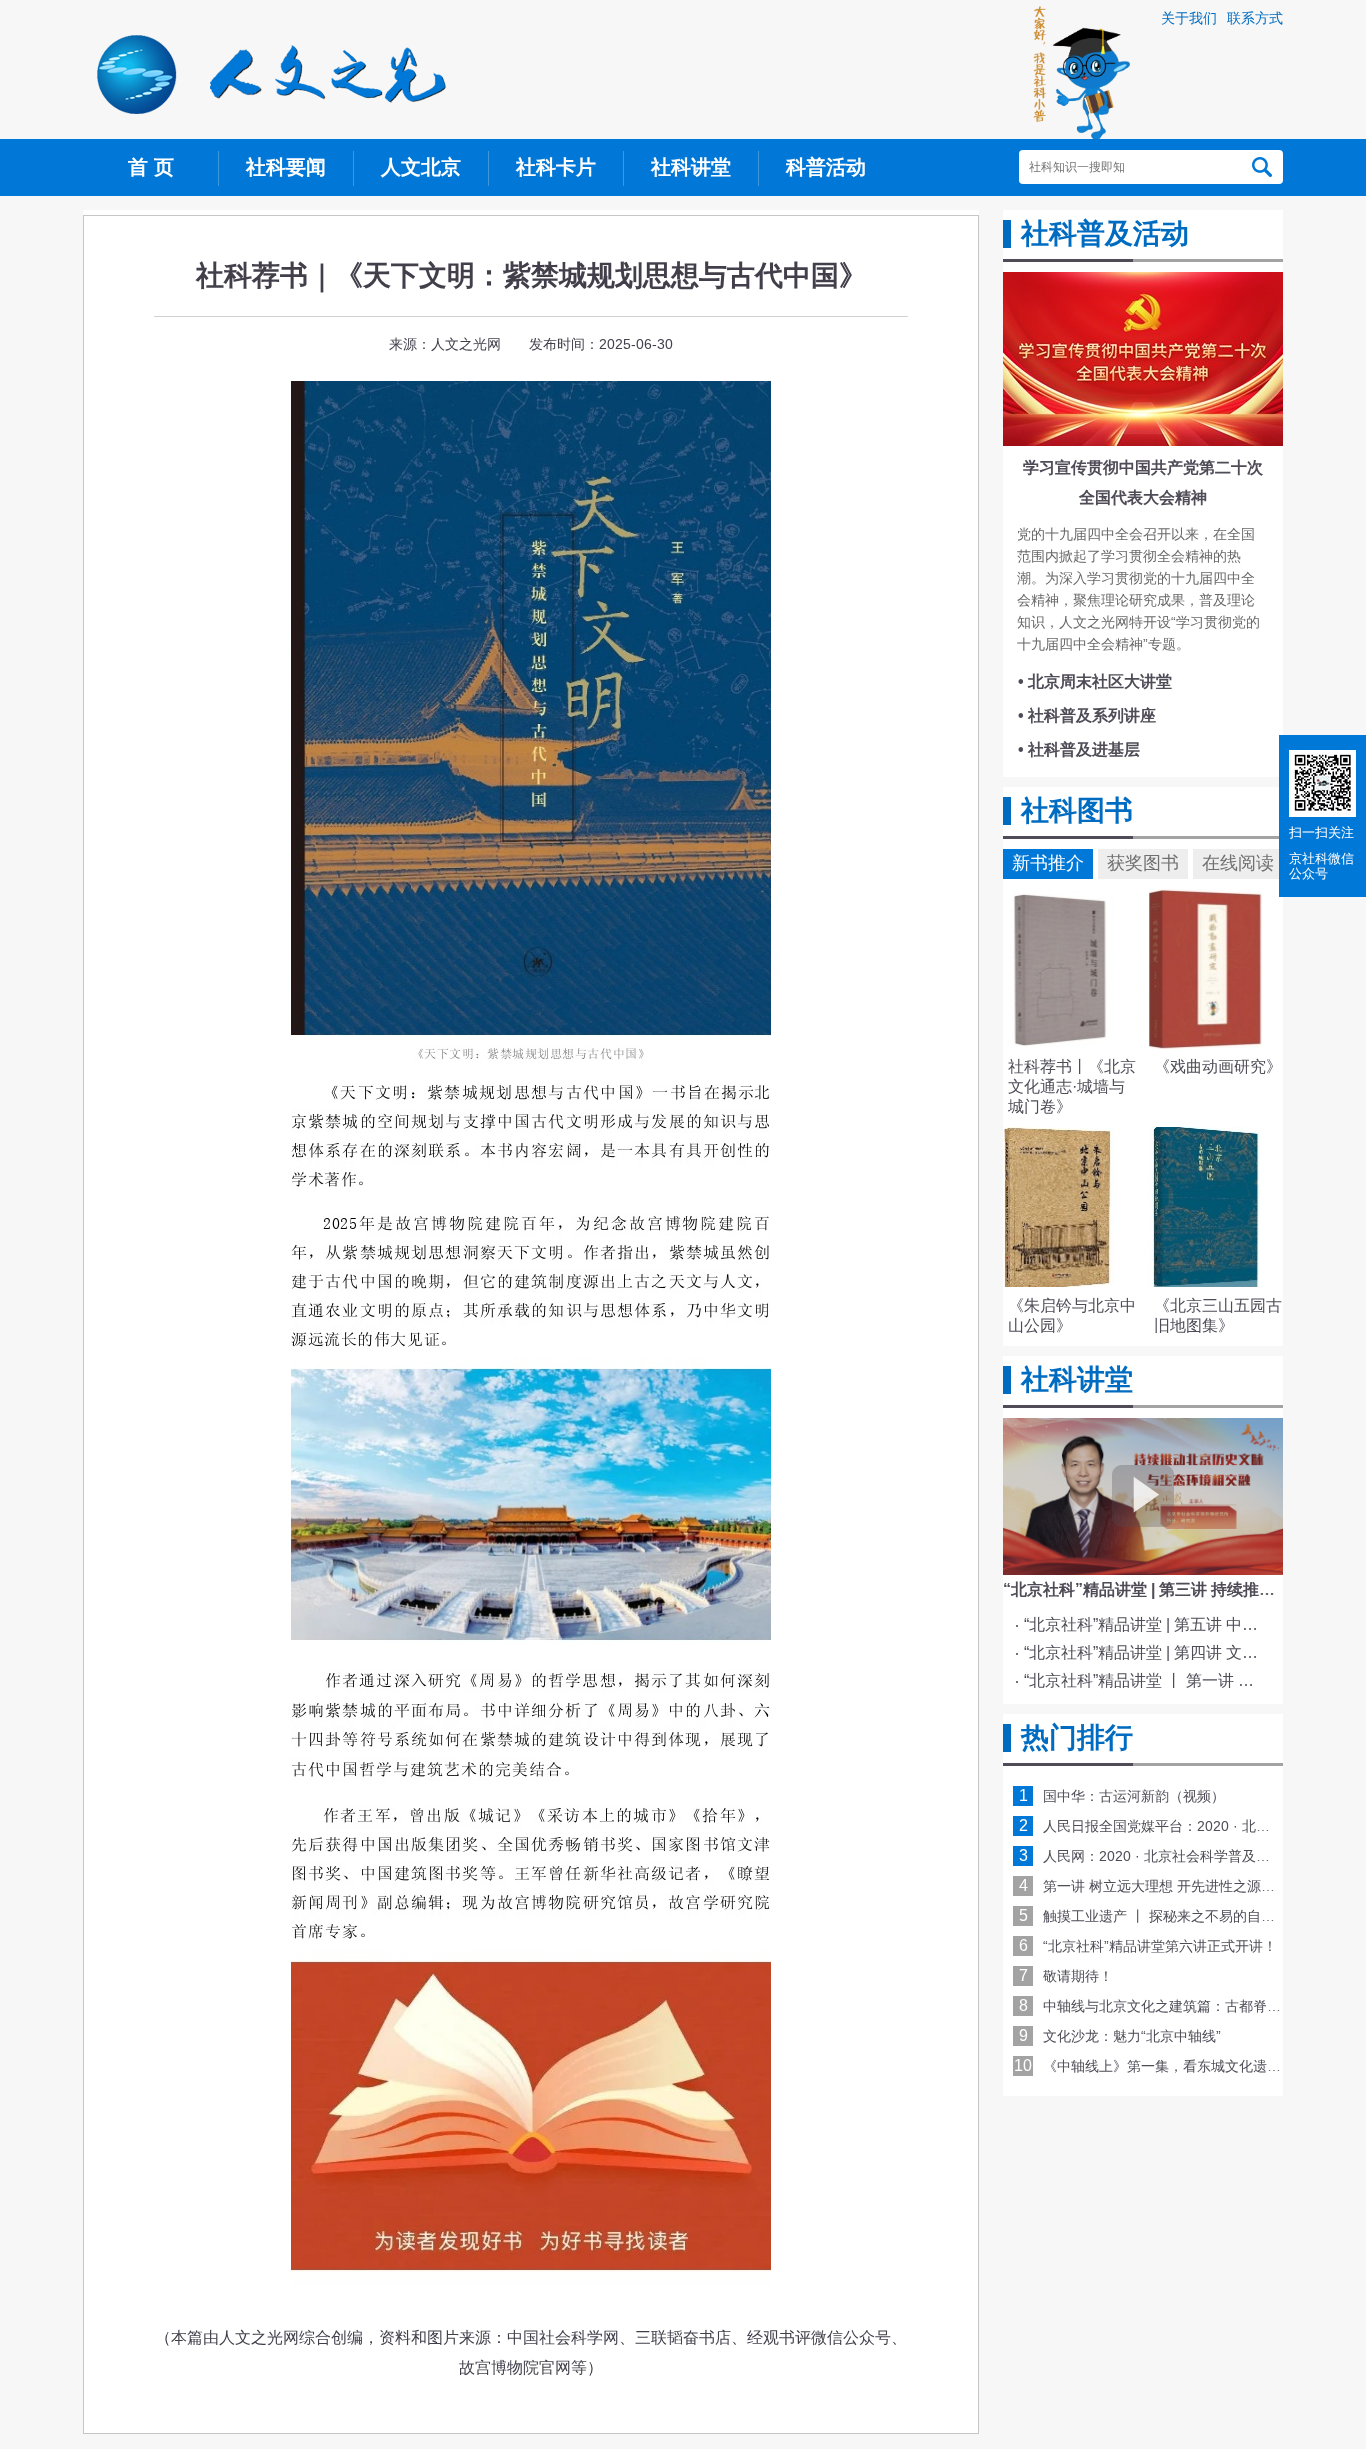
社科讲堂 (691, 167)
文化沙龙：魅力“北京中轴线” (1132, 2036)
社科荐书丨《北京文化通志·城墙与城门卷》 (1072, 1086)
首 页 (151, 167)
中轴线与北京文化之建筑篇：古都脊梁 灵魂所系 (1192, 2006)
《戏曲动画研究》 (1218, 1066)
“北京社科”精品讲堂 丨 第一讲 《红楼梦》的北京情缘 (1146, 1680)
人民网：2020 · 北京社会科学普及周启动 (1170, 1856)
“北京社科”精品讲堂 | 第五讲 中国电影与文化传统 (1146, 1624)
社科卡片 (556, 167)
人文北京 (421, 167)
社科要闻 (286, 167)
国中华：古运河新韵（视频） (1134, 1796)
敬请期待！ (1078, 1976)
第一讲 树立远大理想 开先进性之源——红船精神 (1194, 1886)
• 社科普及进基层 (1079, 749)
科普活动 (826, 167)
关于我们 (1189, 18)
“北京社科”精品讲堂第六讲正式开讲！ (1160, 1946)
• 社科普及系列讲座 (1087, 715)
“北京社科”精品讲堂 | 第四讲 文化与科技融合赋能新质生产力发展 (1146, 1652)
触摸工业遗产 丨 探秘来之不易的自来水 (1166, 1916)
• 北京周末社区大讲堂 (1095, 681)
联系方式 (1255, 18)
